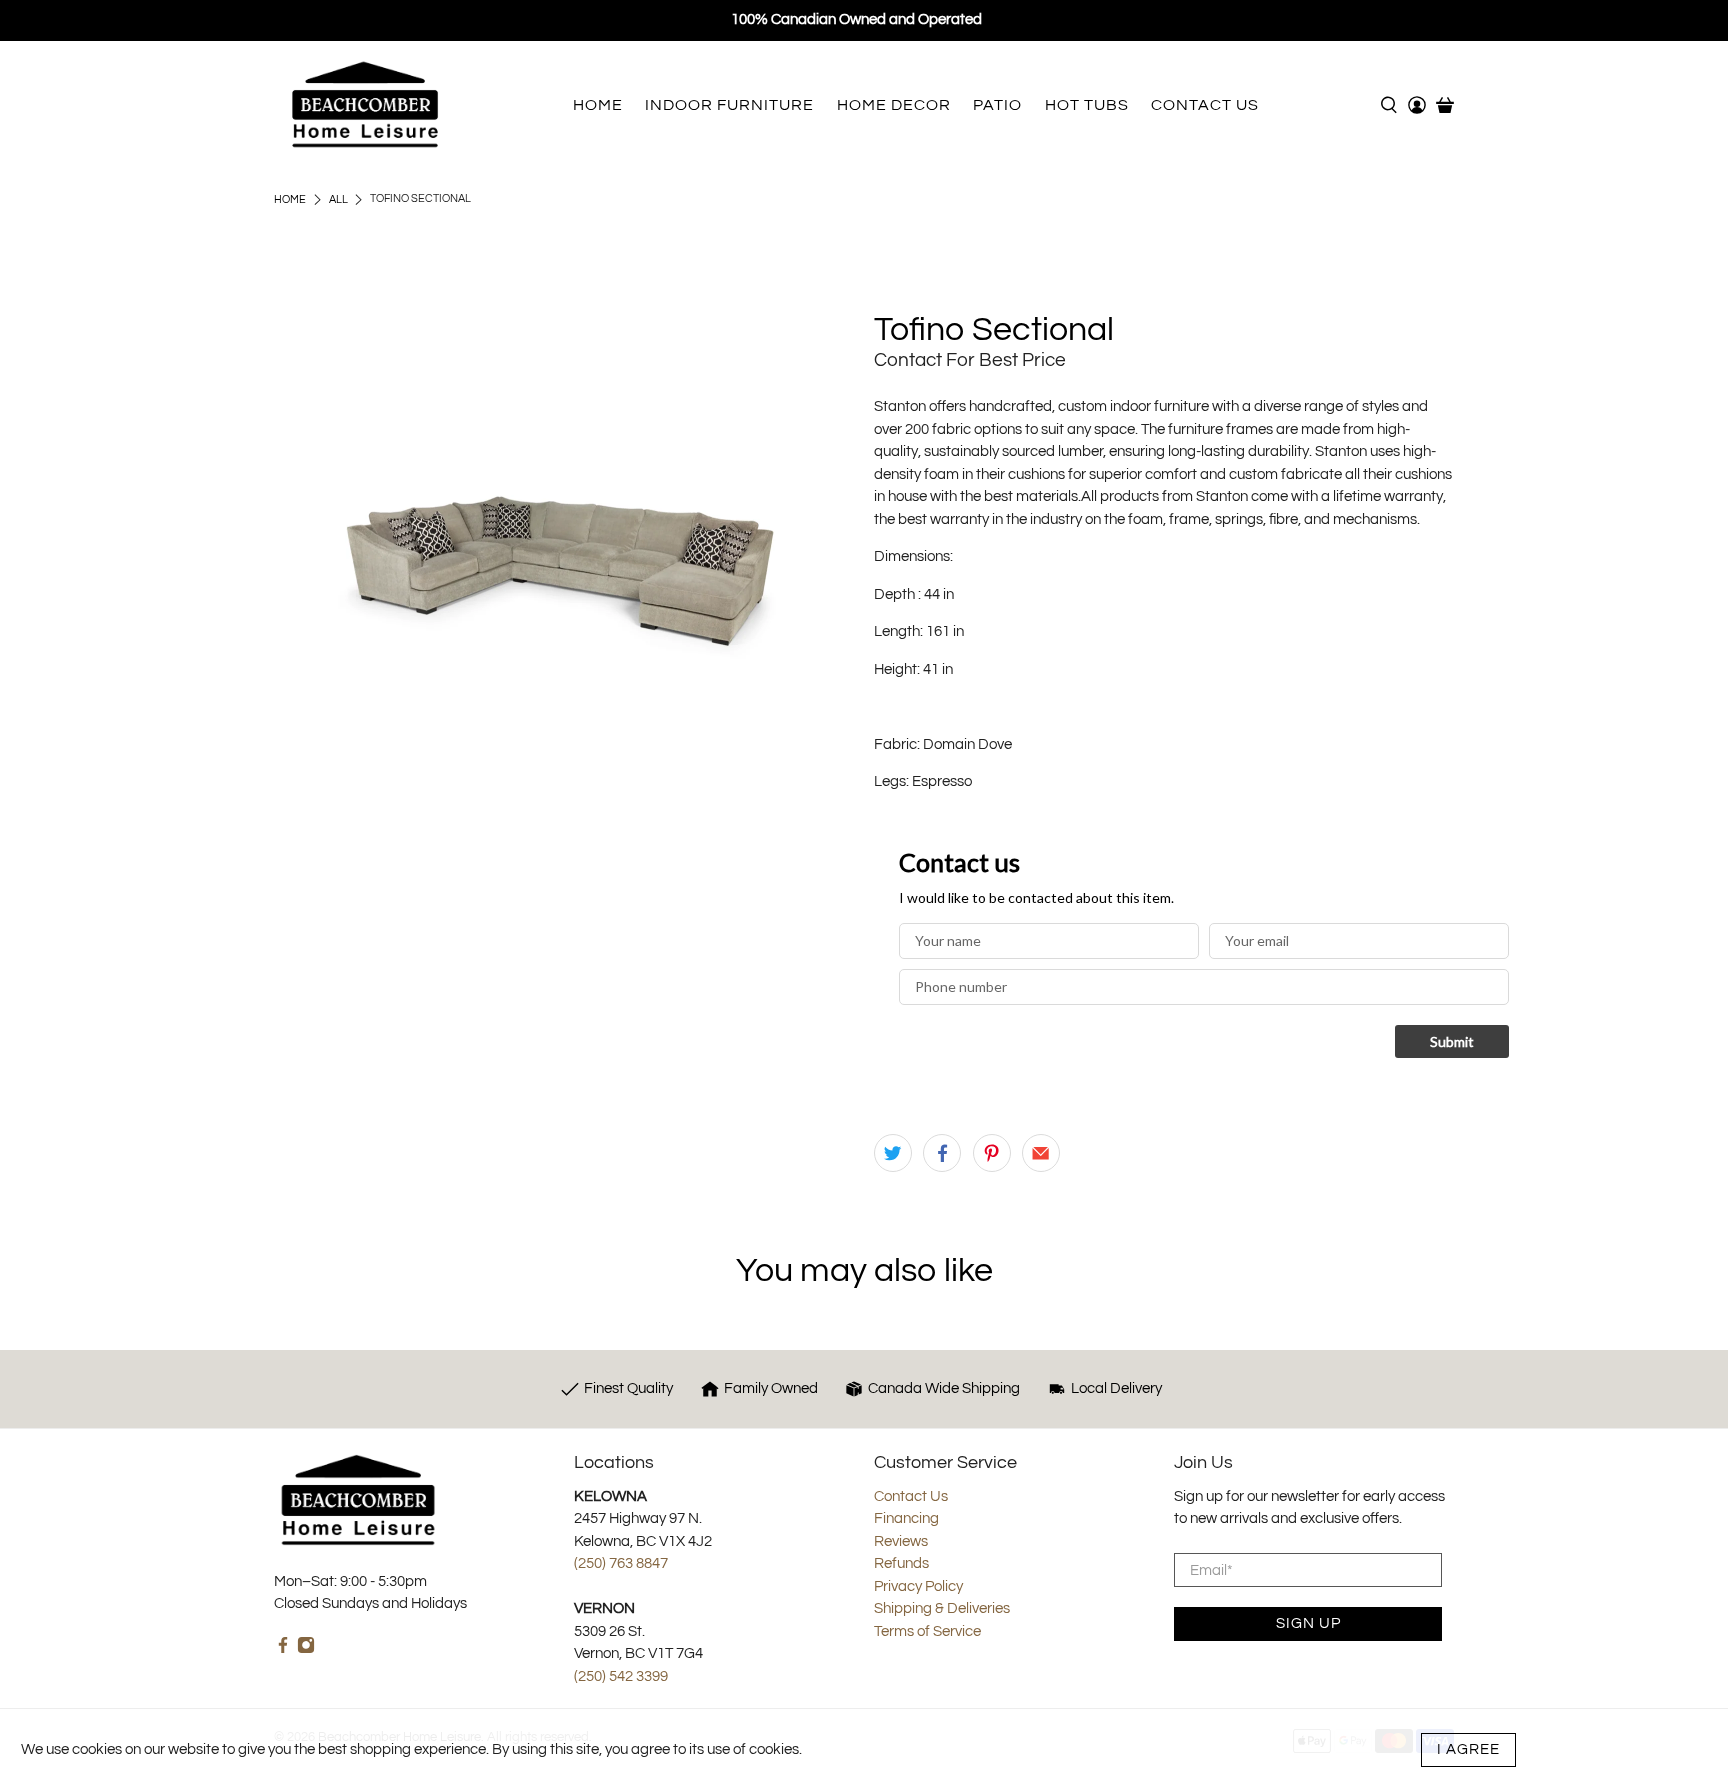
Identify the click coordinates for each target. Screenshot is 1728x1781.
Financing (906, 1518)
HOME (598, 105)
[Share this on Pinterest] (992, 1153)
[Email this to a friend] (1041, 1153)
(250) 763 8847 (621, 1563)
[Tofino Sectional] (564, 561)
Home (290, 199)
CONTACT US (1205, 105)
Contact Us (911, 1496)
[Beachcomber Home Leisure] (365, 104)
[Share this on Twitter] (893, 1153)
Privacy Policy (918, 1586)
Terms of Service (927, 1631)
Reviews (901, 1541)
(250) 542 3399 (621, 1676)
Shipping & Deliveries (942, 1608)
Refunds (901, 1563)
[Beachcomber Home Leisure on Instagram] (306, 1649)
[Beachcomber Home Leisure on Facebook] (283, 1649)
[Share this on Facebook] (942, 1153)
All (338, 199)
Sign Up (1308, 1623)
